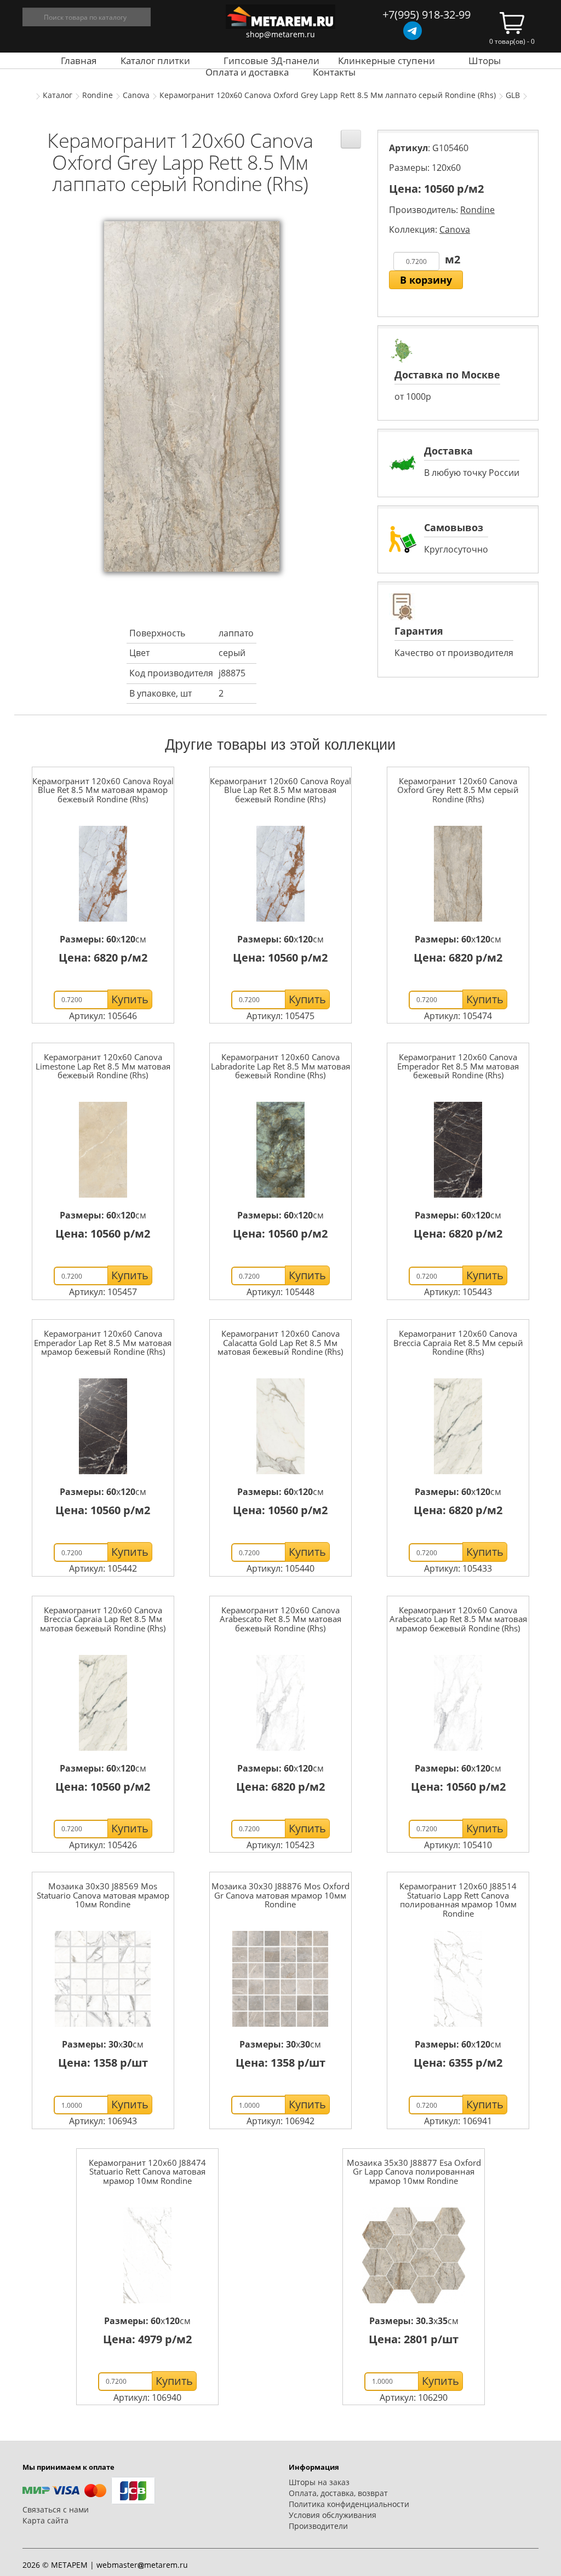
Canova (136, 95)
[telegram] (413, 31)
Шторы (485, 61)
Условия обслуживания (333, 2515)
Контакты (334, 72)
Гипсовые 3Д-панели (271, 61)
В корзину (426, 280)
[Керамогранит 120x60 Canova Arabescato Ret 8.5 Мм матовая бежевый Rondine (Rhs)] (280, 1703)
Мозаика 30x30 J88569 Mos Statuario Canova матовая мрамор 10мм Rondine (103, 1895)
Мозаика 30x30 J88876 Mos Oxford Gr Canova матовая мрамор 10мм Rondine (280, 1895)
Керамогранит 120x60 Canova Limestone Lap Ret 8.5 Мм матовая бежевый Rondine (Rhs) (103, 1066)
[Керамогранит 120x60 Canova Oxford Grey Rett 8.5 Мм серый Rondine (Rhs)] (458, 874)
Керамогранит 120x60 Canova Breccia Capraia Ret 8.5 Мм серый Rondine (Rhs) (458, 1342)
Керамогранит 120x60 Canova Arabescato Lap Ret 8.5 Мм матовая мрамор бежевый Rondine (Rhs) (458, 1619)
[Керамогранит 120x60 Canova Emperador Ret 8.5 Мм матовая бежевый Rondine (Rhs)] (458, 1150)
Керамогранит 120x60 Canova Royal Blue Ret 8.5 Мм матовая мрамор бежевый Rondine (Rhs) (103, 790)
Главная (79, 61)
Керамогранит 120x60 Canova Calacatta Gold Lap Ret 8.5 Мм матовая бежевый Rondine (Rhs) (280, 1342)
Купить (130, 999)
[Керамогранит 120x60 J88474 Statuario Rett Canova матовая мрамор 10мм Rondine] (147, 2255)
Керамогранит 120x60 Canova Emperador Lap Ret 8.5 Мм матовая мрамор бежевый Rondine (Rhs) (103, 1342)
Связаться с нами (56, 2509)
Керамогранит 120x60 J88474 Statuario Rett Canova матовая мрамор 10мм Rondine (147, 2172)
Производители (318, 2526)
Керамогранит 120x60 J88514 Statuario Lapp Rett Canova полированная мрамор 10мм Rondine (458, 1900)
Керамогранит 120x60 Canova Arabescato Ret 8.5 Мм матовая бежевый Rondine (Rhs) (280, 1619)
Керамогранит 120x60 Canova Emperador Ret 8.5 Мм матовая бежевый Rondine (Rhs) (458, 1066)
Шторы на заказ (319, 2482)
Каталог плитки (155, 61)
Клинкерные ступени (387, 61)
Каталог (58, 95)
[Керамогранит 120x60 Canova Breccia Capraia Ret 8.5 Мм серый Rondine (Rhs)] (458, 1426)
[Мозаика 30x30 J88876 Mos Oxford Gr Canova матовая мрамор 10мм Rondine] (280, 1979)
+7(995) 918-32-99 (427, 15)
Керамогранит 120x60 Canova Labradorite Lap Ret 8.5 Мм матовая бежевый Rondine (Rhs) (280, 1066)
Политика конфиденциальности (349, 2504)
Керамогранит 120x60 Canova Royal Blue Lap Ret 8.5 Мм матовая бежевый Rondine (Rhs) (280, 790)
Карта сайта (45, 2520)
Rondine (98, 95)
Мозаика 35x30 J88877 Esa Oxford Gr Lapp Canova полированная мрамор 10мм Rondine (414, 2172)
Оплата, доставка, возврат (338, 2493)
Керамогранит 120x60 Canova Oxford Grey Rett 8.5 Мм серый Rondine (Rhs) (458, 790)
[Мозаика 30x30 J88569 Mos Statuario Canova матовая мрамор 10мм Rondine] (103, 1979)
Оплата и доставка (247, 72)
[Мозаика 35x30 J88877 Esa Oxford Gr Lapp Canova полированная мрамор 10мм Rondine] (414, 2255)
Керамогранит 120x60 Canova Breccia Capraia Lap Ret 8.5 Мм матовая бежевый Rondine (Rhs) (103, 1619)
